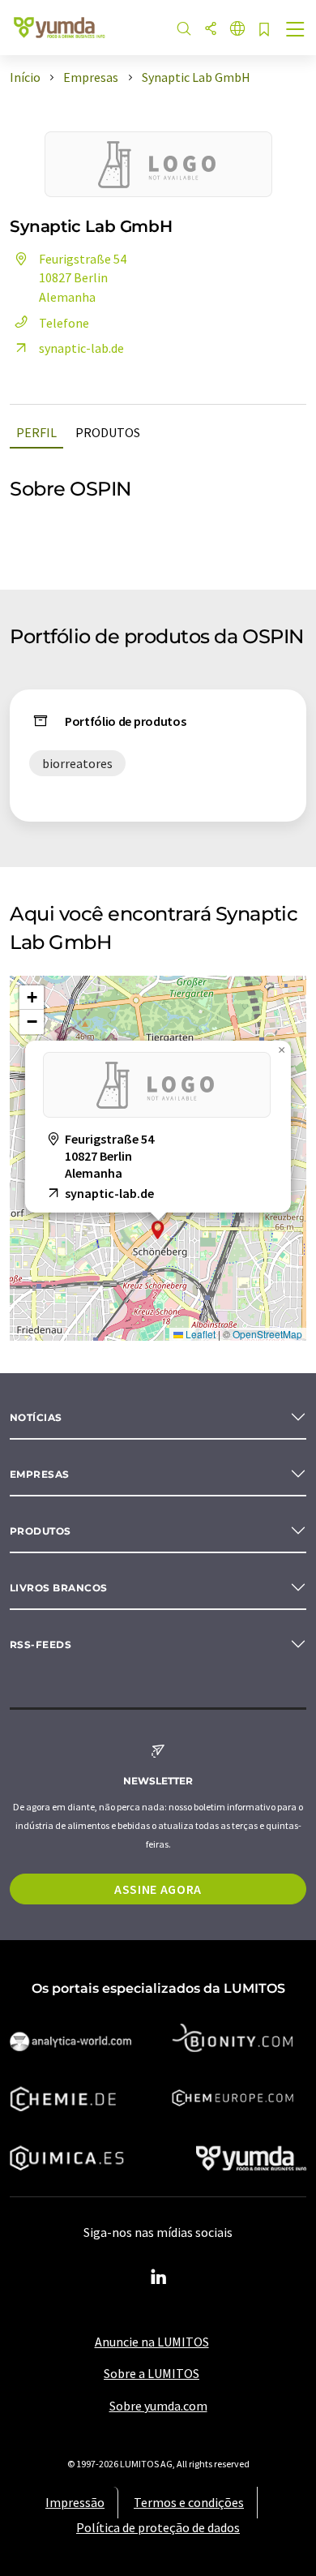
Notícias (36, 1417)
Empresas (40, 1474)
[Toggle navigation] (296, 31)
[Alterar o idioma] (237, 30)
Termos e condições (189, 2502)
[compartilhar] (211, 30)
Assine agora (158, 1889)
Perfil (36, 432)
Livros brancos (59, 1588)
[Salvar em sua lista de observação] (264, 30)
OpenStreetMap (267, 1334)
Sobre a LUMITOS (152, 2373)
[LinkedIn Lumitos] (158, 2278)
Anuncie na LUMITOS (152, 2342)
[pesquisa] (184, 30)
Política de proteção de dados (158, 2527)
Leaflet (199, 1334)
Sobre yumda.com (158, 2406)
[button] (158, 1230)
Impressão (75, 2502)
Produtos (108, 432)
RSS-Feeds (41, 1644)
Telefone (64, 323)
